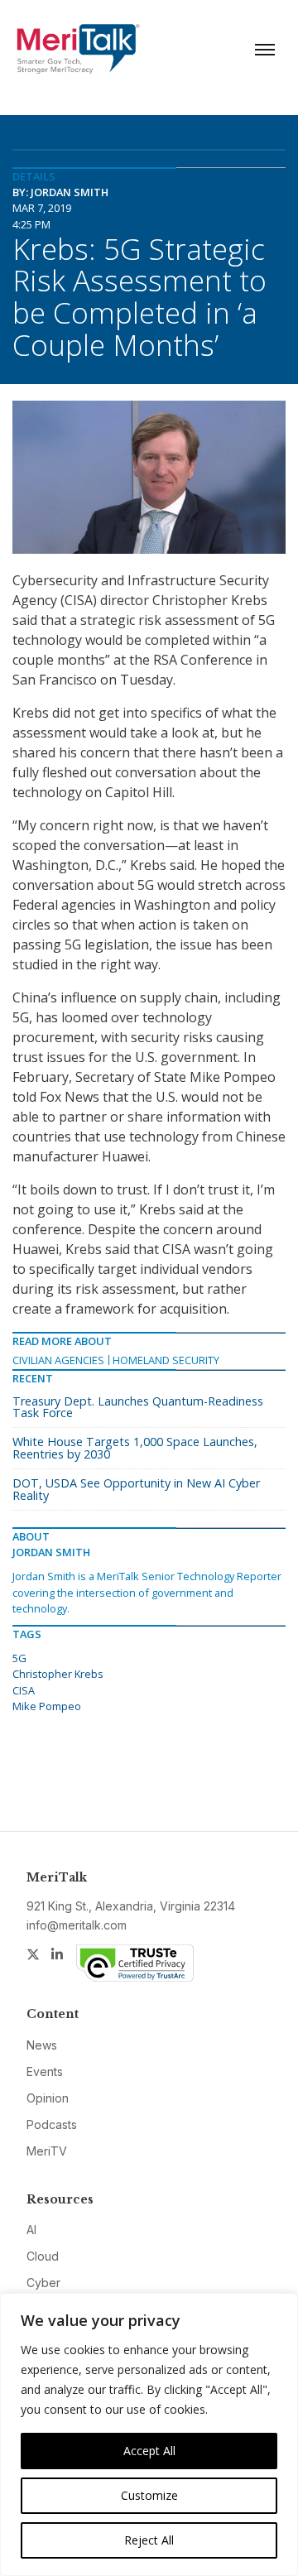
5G (19, 1658)
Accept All (149, 2451)
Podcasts (52, 2124)
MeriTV (47, 2151)
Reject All (149, 2540)
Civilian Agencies (58, 1360)
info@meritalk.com (77, 1925)
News (42, 2045)
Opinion (48, 2098)
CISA (24, 1690)
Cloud (43, 2256)
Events (45, 2071)
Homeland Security (166, 1360)
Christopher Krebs (58, 1674)
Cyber (43, 2283)
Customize (149, 2495)
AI (31, 2230)
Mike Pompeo (47, 1706)
